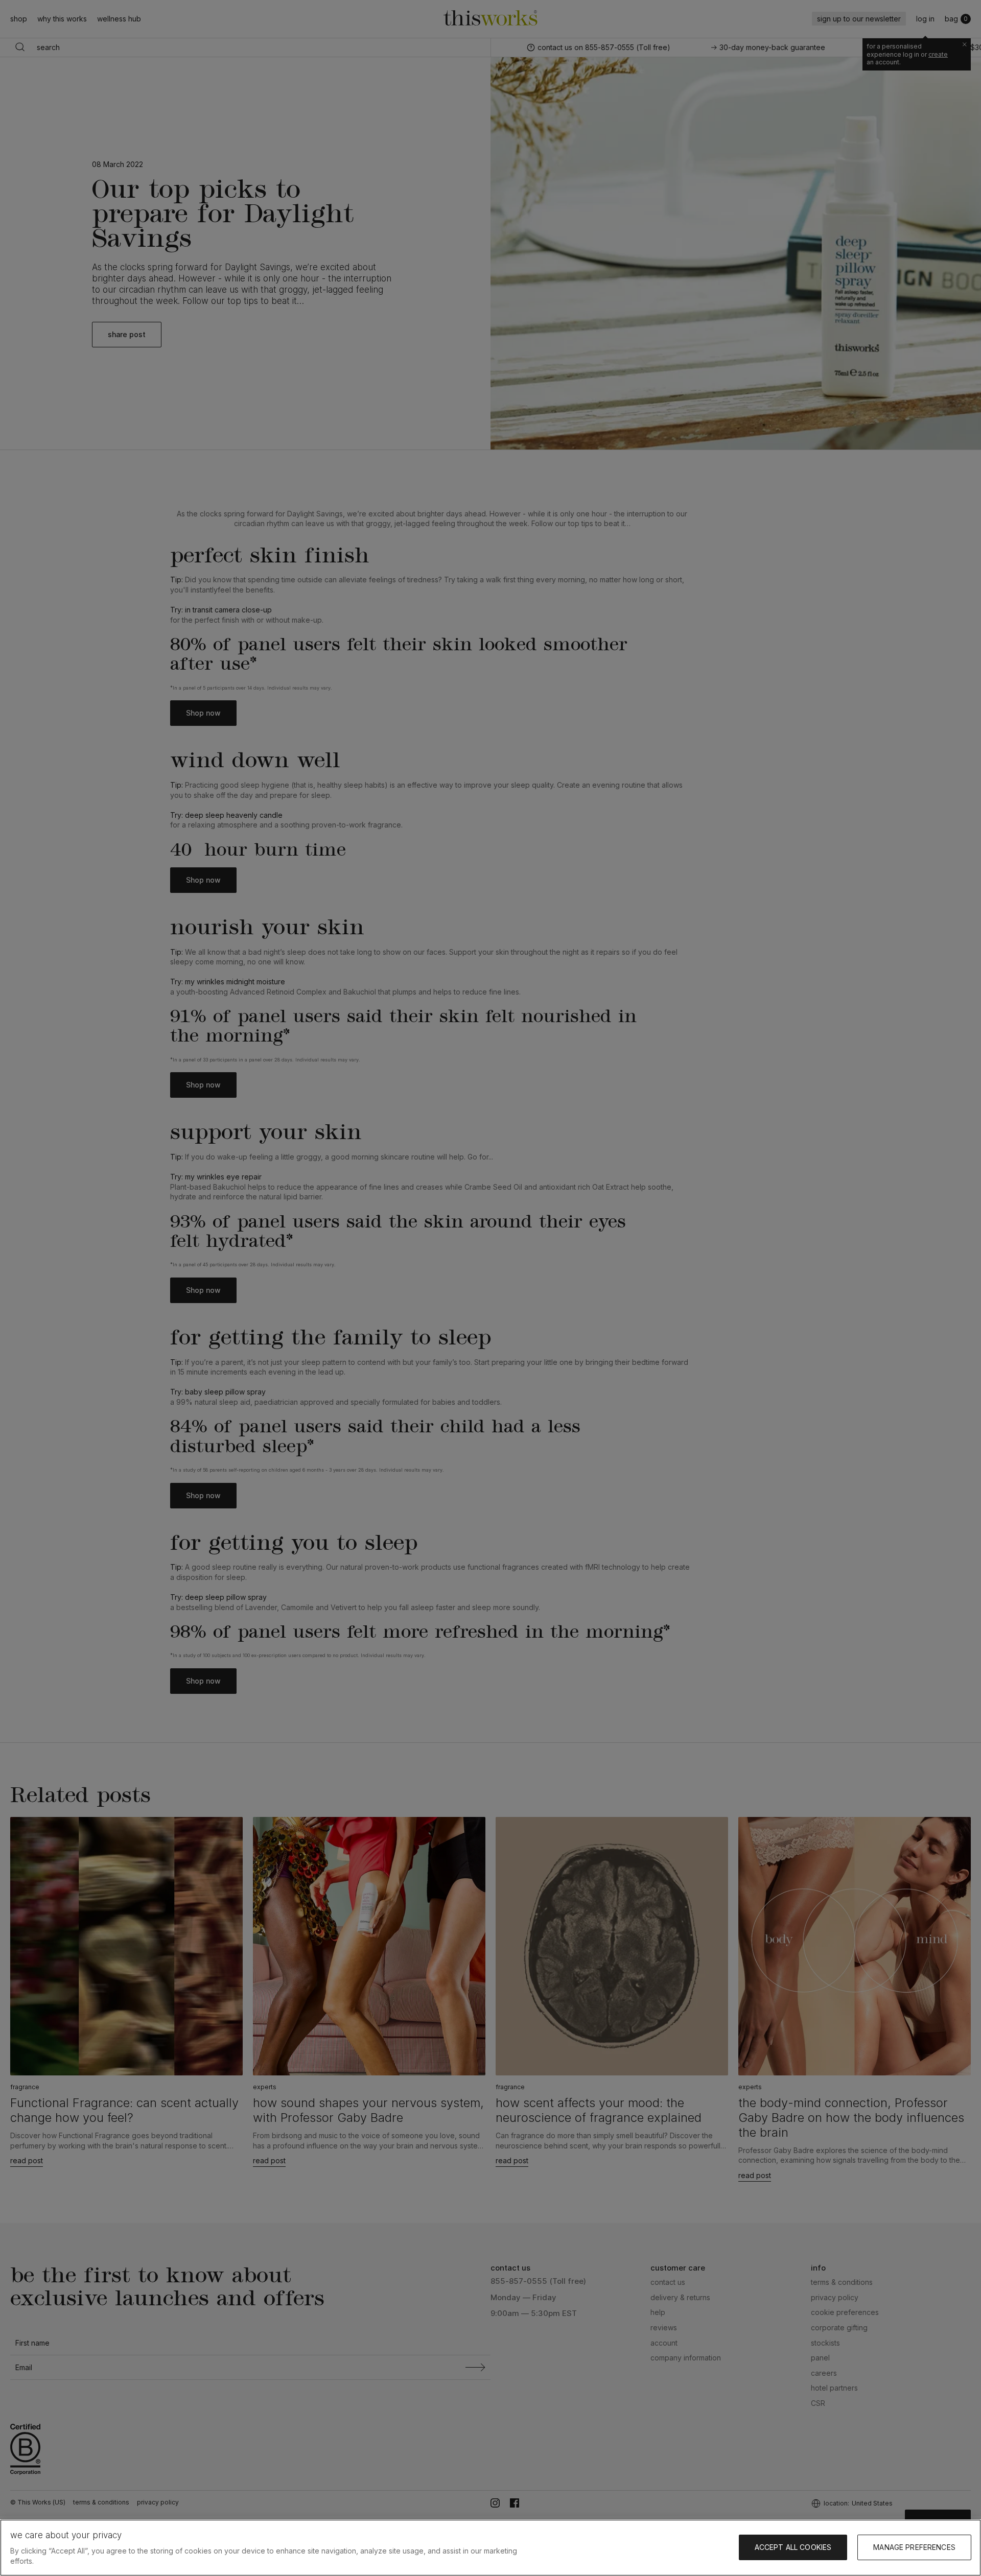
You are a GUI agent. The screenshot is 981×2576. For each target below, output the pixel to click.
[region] (491, 2548)
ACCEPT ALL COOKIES (793, 2547)
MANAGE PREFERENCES (914, 2547)
